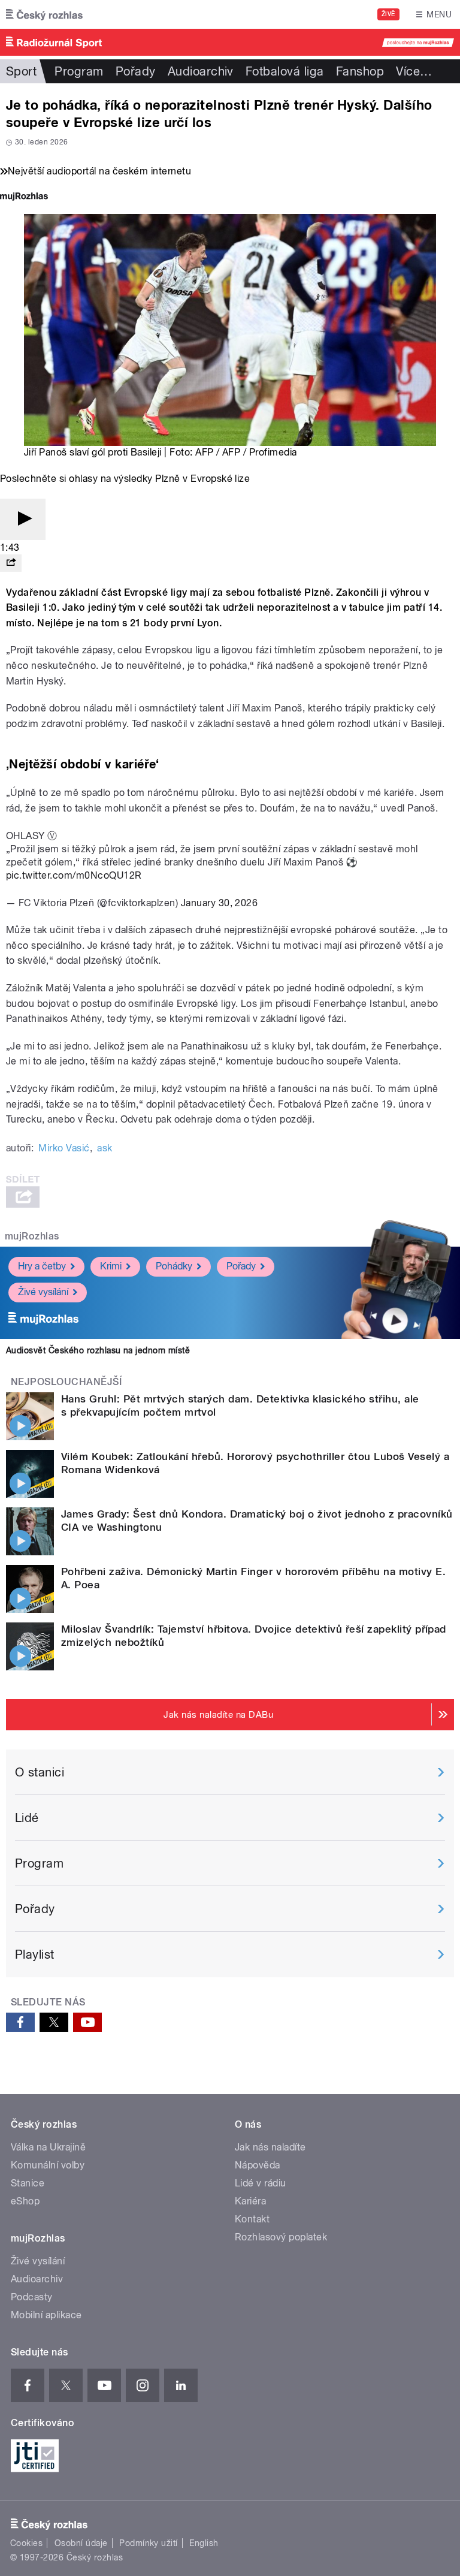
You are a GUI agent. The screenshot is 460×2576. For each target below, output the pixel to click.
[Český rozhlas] (44, 14)
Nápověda (258, 2165)
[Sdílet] (11, 563)
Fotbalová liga (285, 71)
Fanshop (360, 71)
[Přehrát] (23, 519)
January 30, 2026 (220, 903)
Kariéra (250, 2201)
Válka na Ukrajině (48, 2147)
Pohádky (174, 1266)
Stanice (28, 2183)
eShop (25, 2201)
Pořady (136, 71)
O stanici (40, 1772)
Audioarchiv (201, 71)
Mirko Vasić (64, 1148)
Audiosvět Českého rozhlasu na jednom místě (98, 1350)
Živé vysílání (43, 1292)
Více (414, 71)
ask (105, 1148)
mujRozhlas (32, 1236)
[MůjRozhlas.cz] (24, 197)
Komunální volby (48, 2165)
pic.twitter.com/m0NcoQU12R (74, 875)
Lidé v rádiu (261, 2183)
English (204, 2543)
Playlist (35, 1954)
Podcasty (32, 2297)
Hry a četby (42, 1266)
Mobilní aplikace (46, 2315)
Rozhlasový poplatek (281, 2237)
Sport (21, 71)
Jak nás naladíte (270, 2147)
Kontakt (252, 2219)
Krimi (111, 1266)
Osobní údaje (81, 2543)
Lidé (27, 1818)
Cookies (26, 2543)
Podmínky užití (149, 2543)
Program (79, 71)
